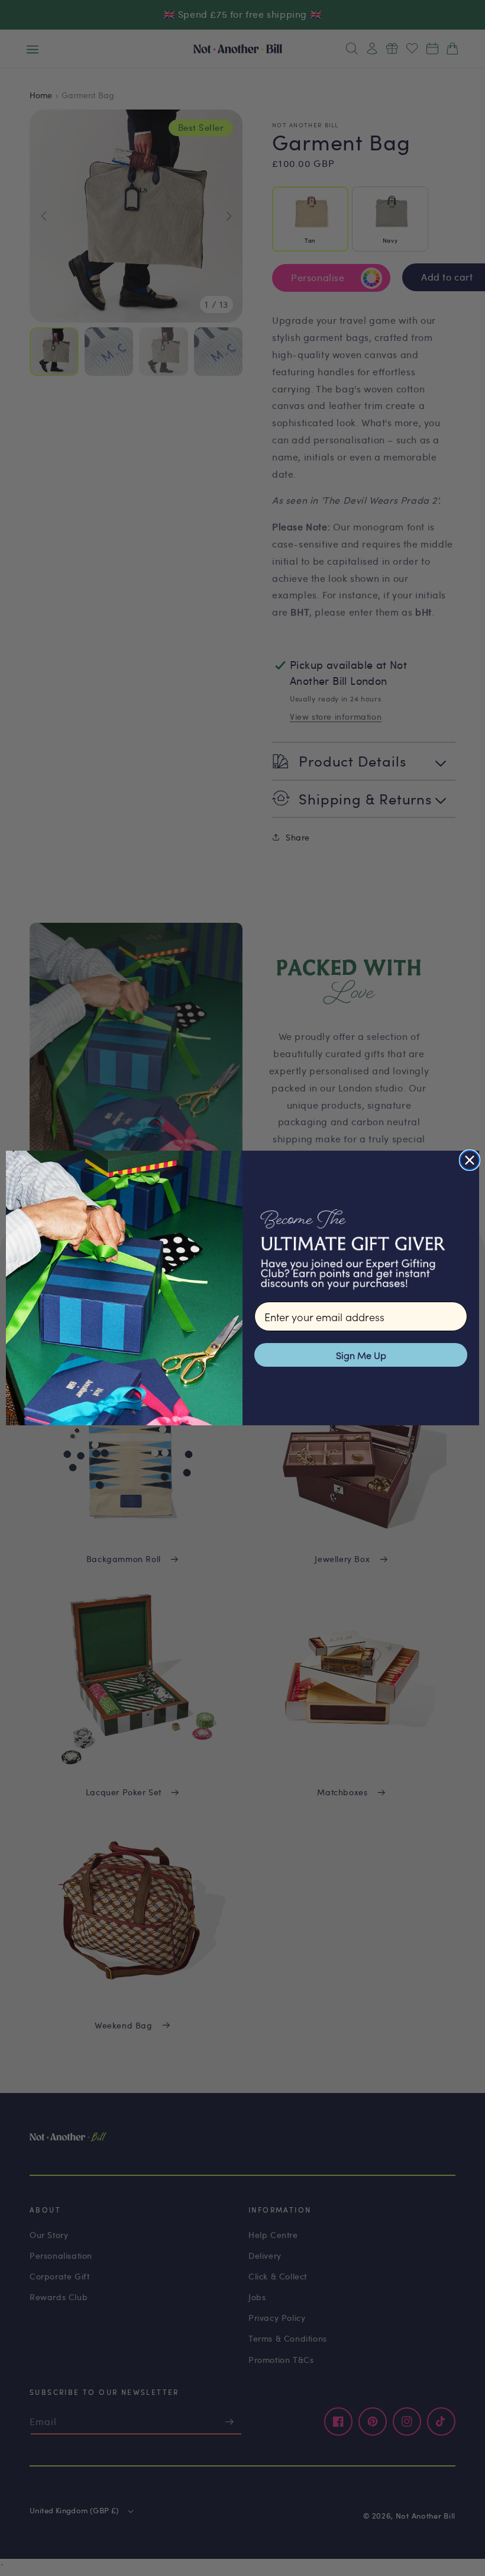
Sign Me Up (361, 1355)
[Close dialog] (470, 1160)
